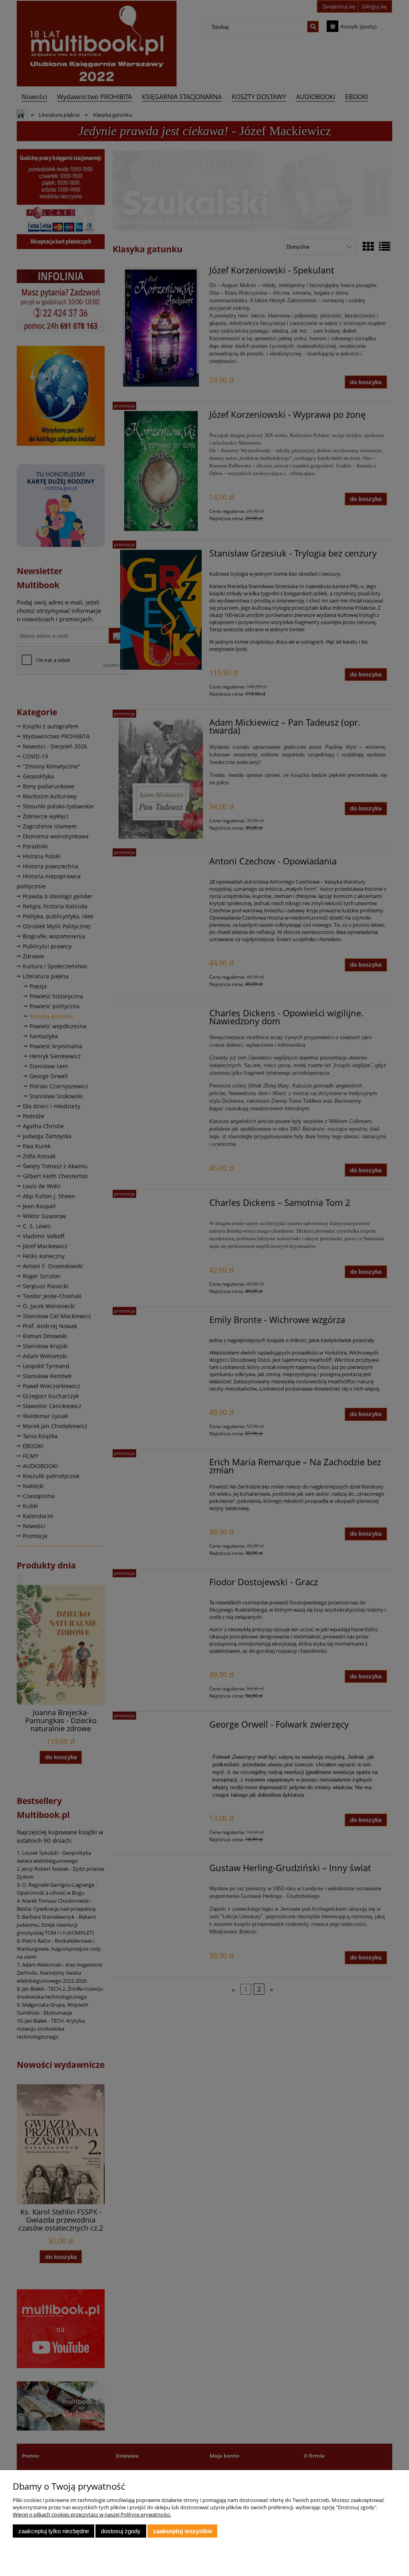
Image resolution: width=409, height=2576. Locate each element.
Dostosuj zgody (121, 2531)
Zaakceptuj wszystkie (183, 2531)
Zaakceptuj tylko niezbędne (54, 2531)
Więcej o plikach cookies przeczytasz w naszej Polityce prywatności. (92, 2514)
